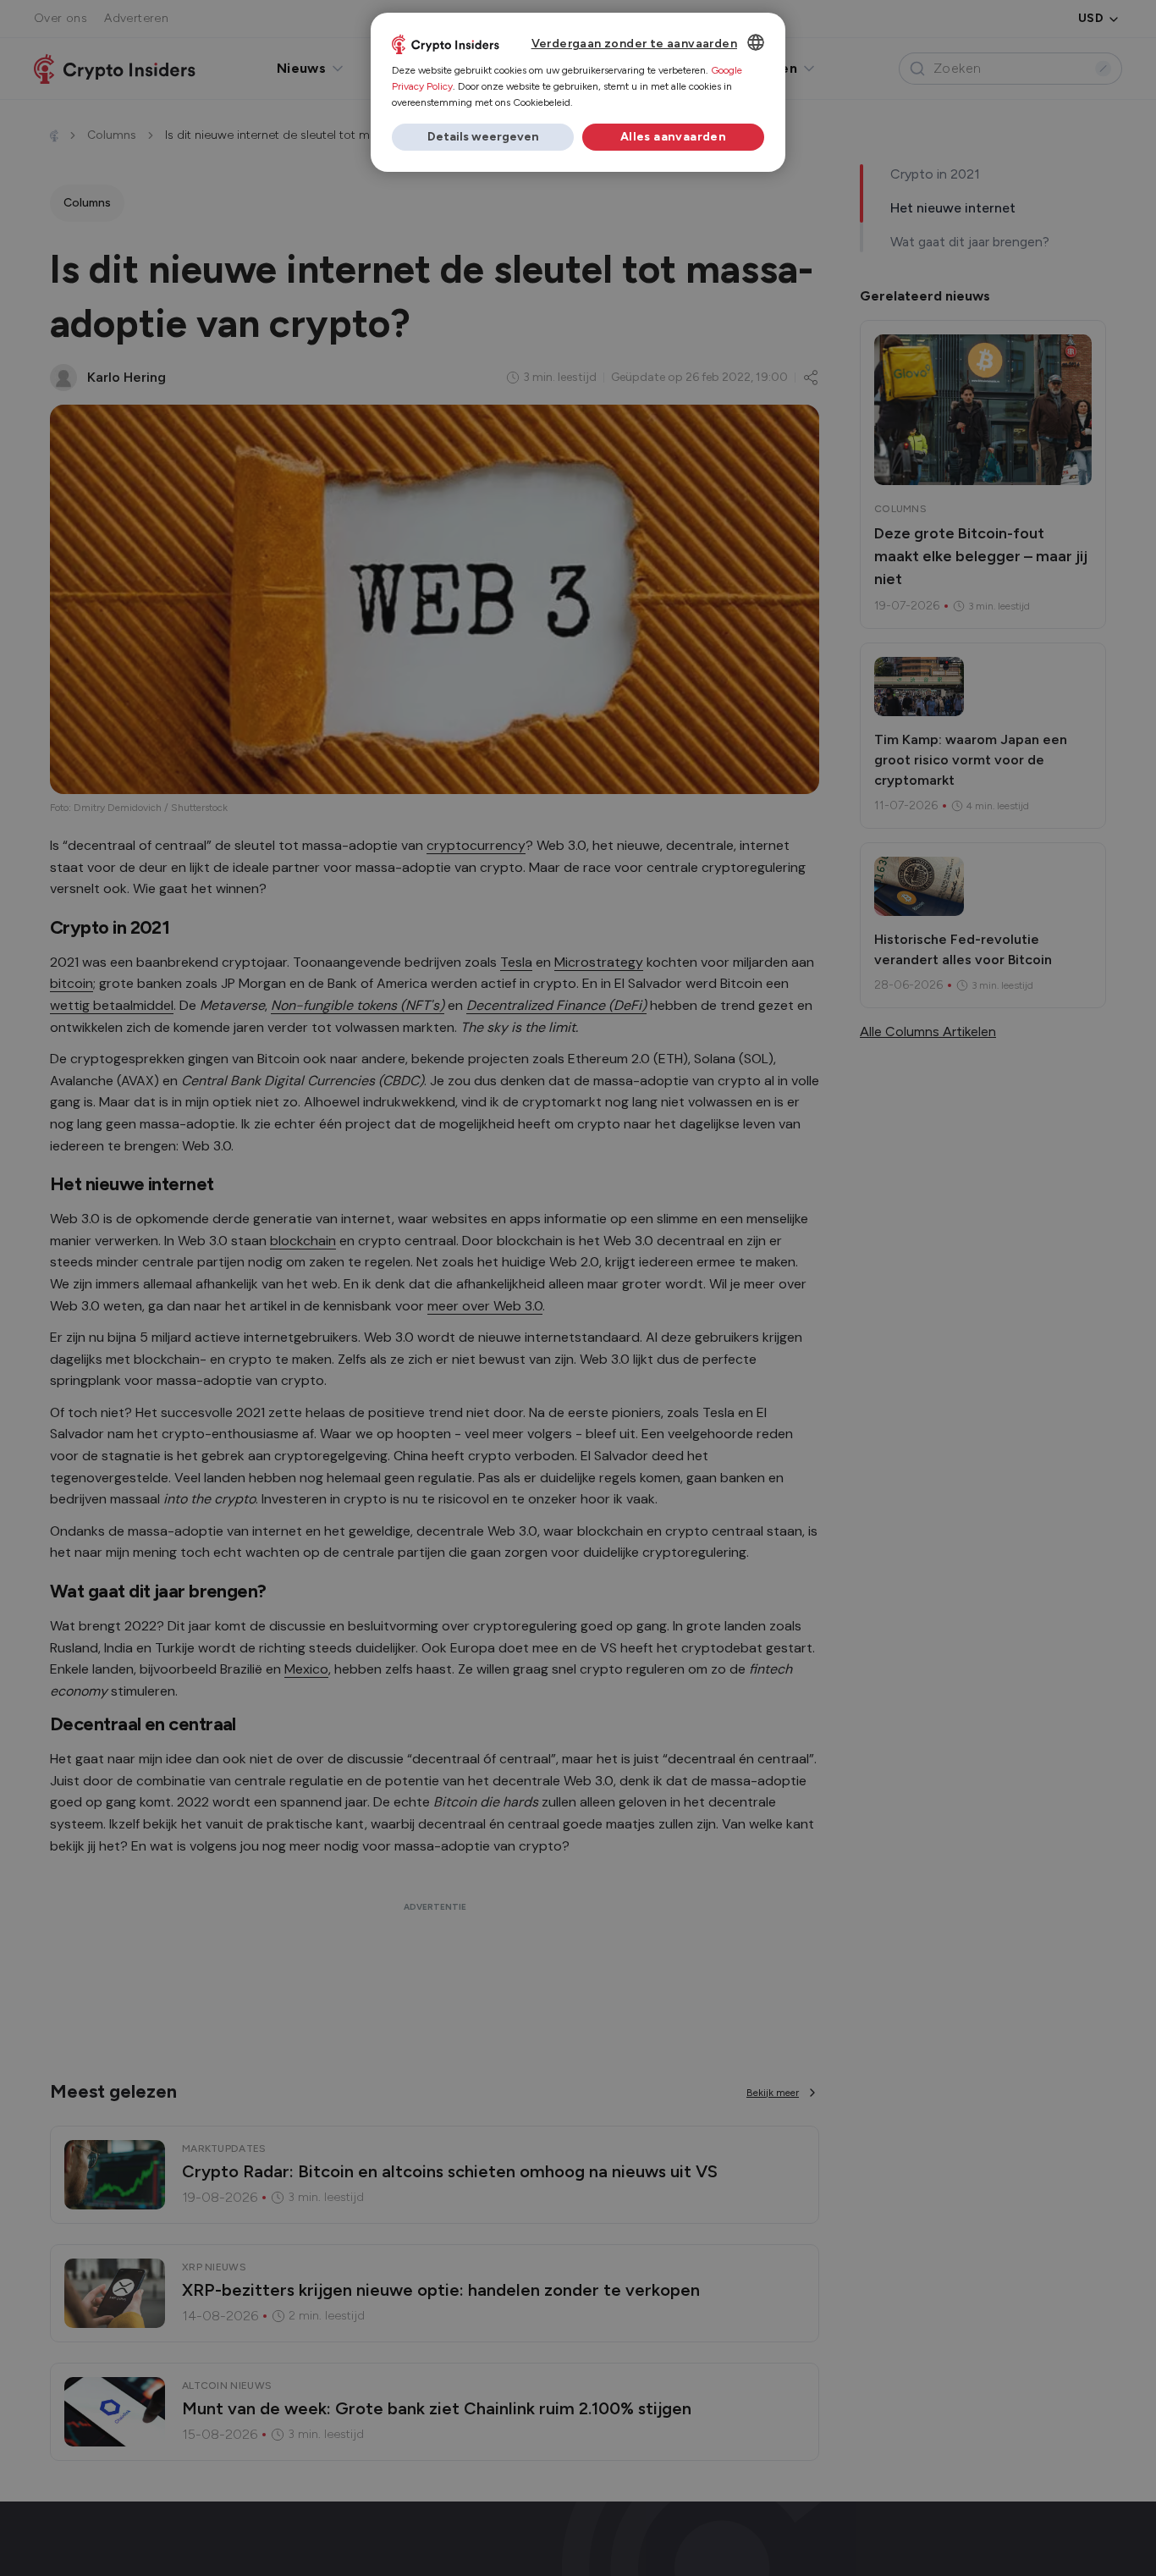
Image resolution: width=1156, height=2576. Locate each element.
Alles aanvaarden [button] (673, 137)
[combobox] (756, 42)
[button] (483, 137)
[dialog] (578, 92)
